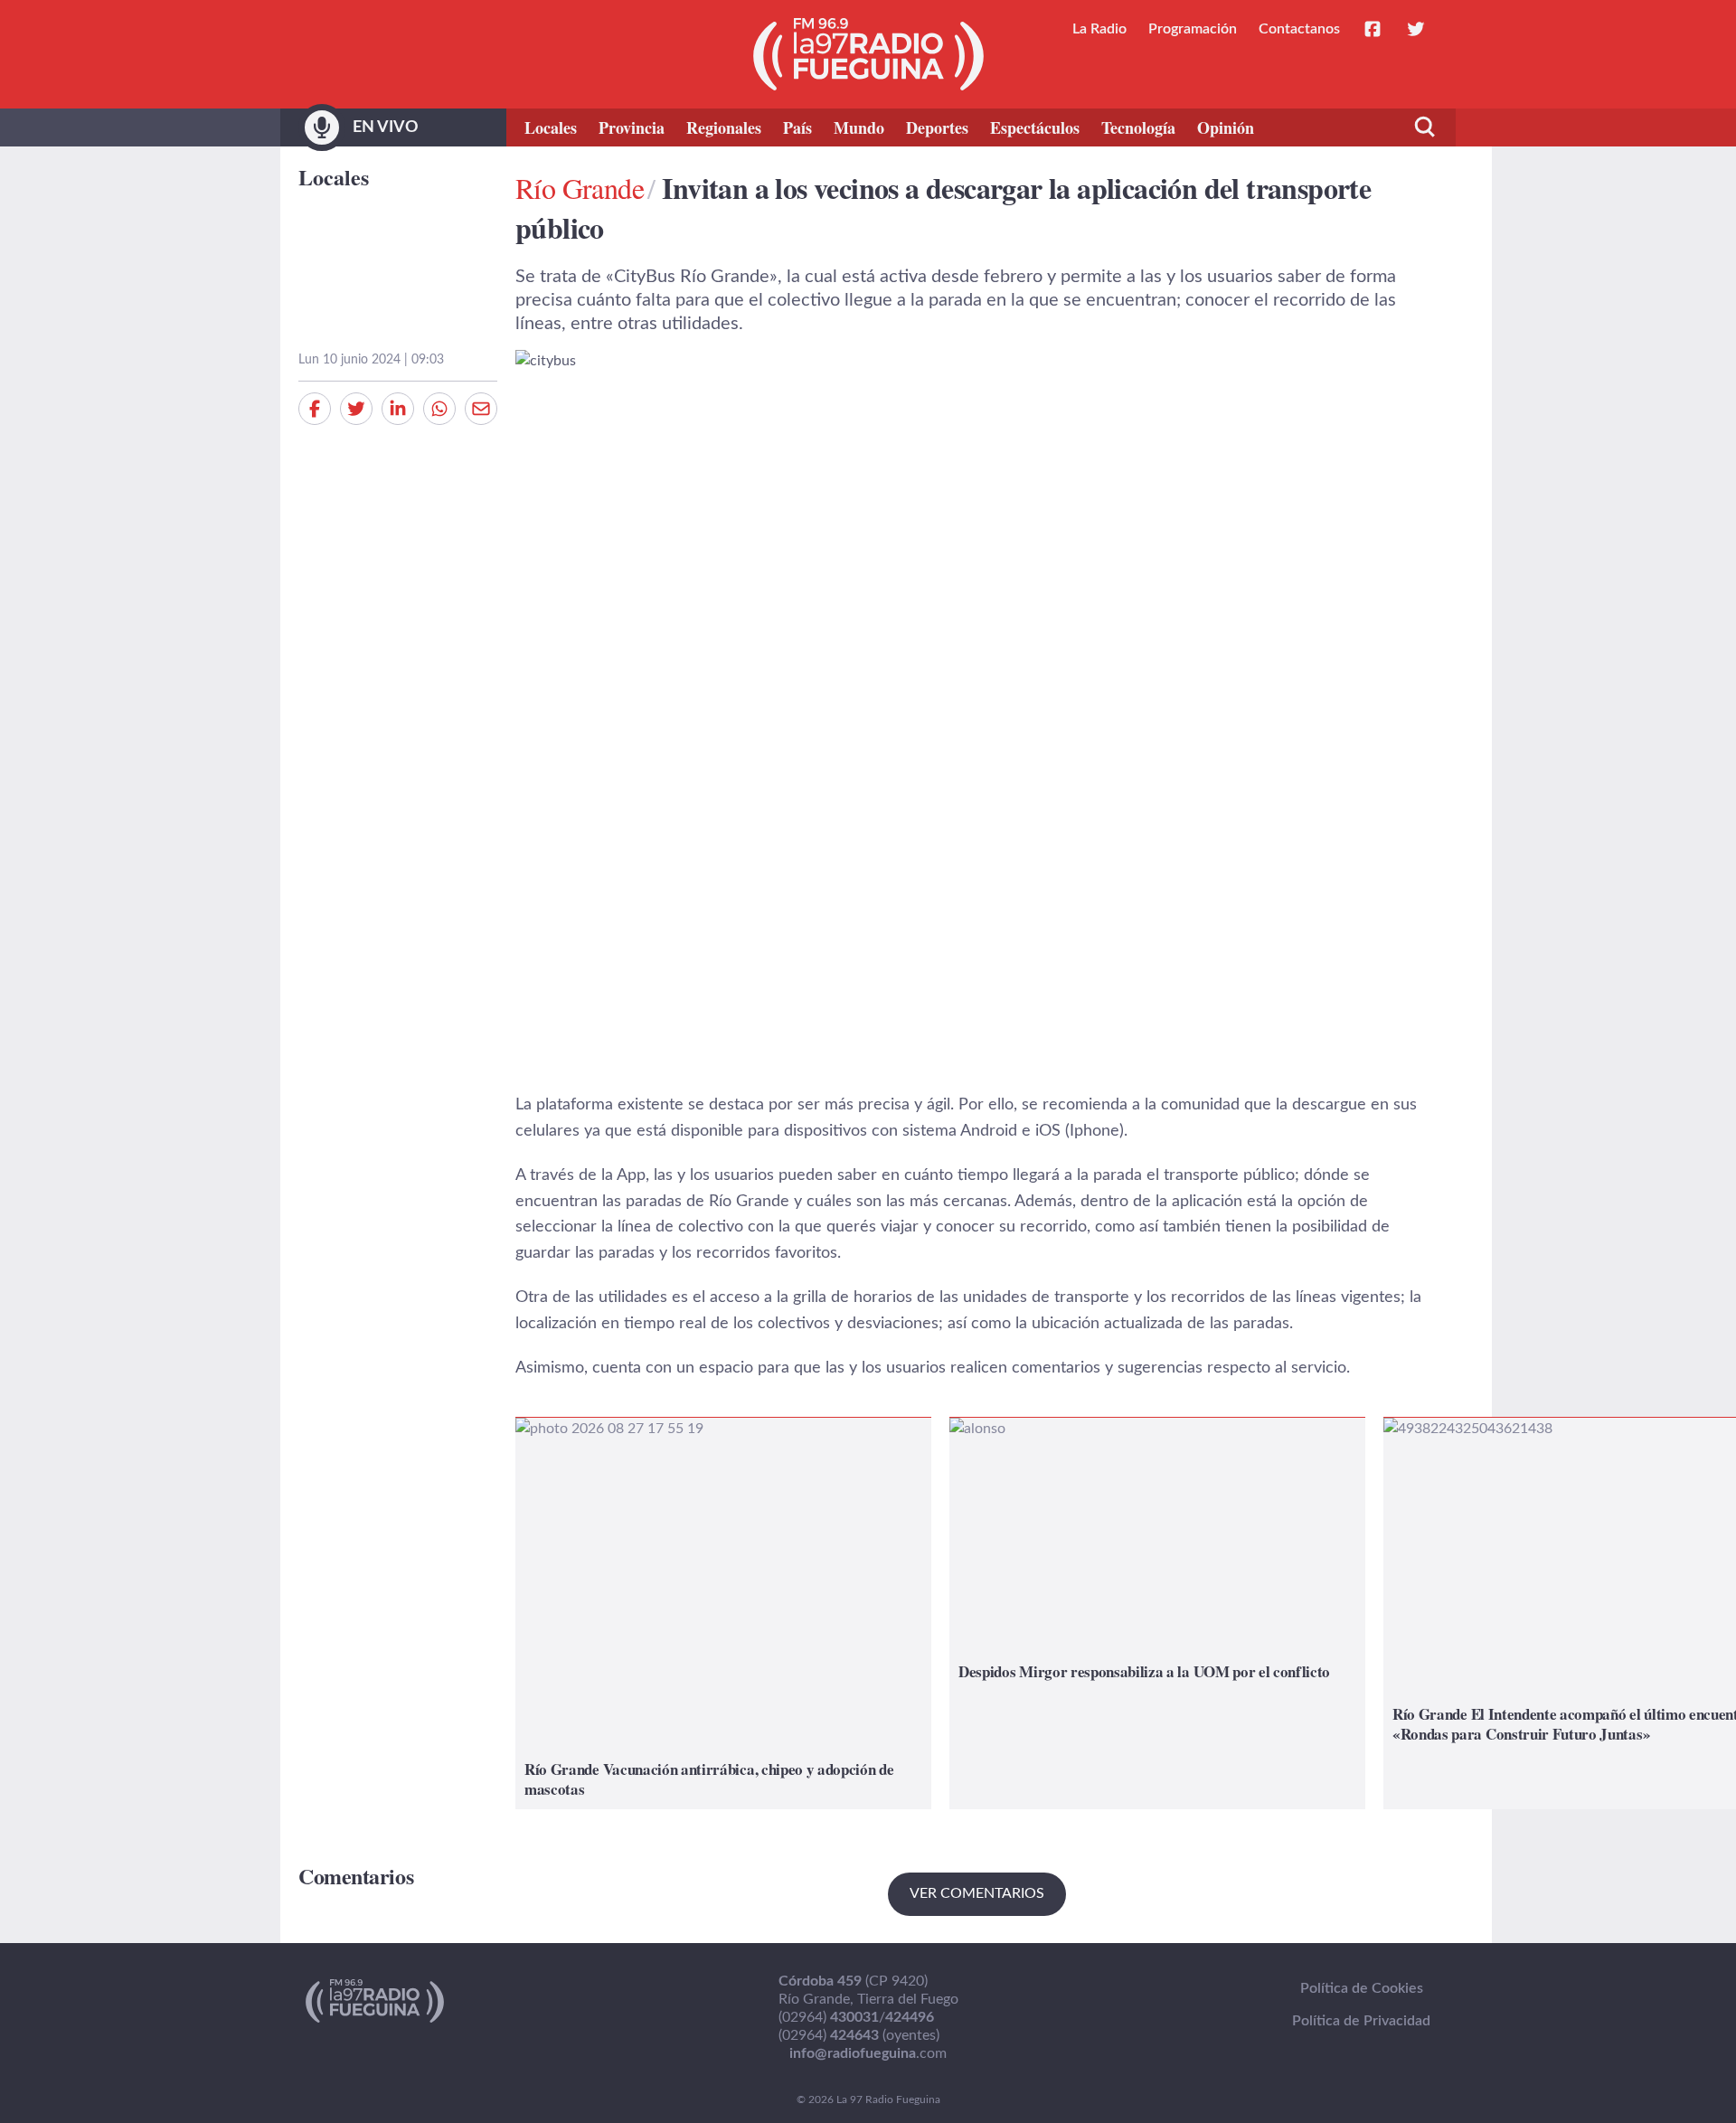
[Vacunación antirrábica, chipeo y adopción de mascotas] (723, 1613)
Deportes (937, 127)
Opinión (1226, 127)
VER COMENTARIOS (977, 1893)
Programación (1193, 29)
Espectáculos (1035, 127)
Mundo (859, 127)
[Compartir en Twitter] (356, 409)
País (797, 127)
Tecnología (1138, 127)
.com (868, 2053)
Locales (551, 127)
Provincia (632, 127)
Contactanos (1299, 29)
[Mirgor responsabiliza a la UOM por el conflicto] (1157, 1613)
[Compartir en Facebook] (315, 409)
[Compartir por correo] (481, 409)
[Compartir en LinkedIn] (398, 409)
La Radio (1099, 29)
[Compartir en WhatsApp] (439, 409)
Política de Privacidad (1361, 2021)
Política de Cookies (1362, 1988)
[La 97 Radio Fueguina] (868, 54)
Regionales (724, 127)
